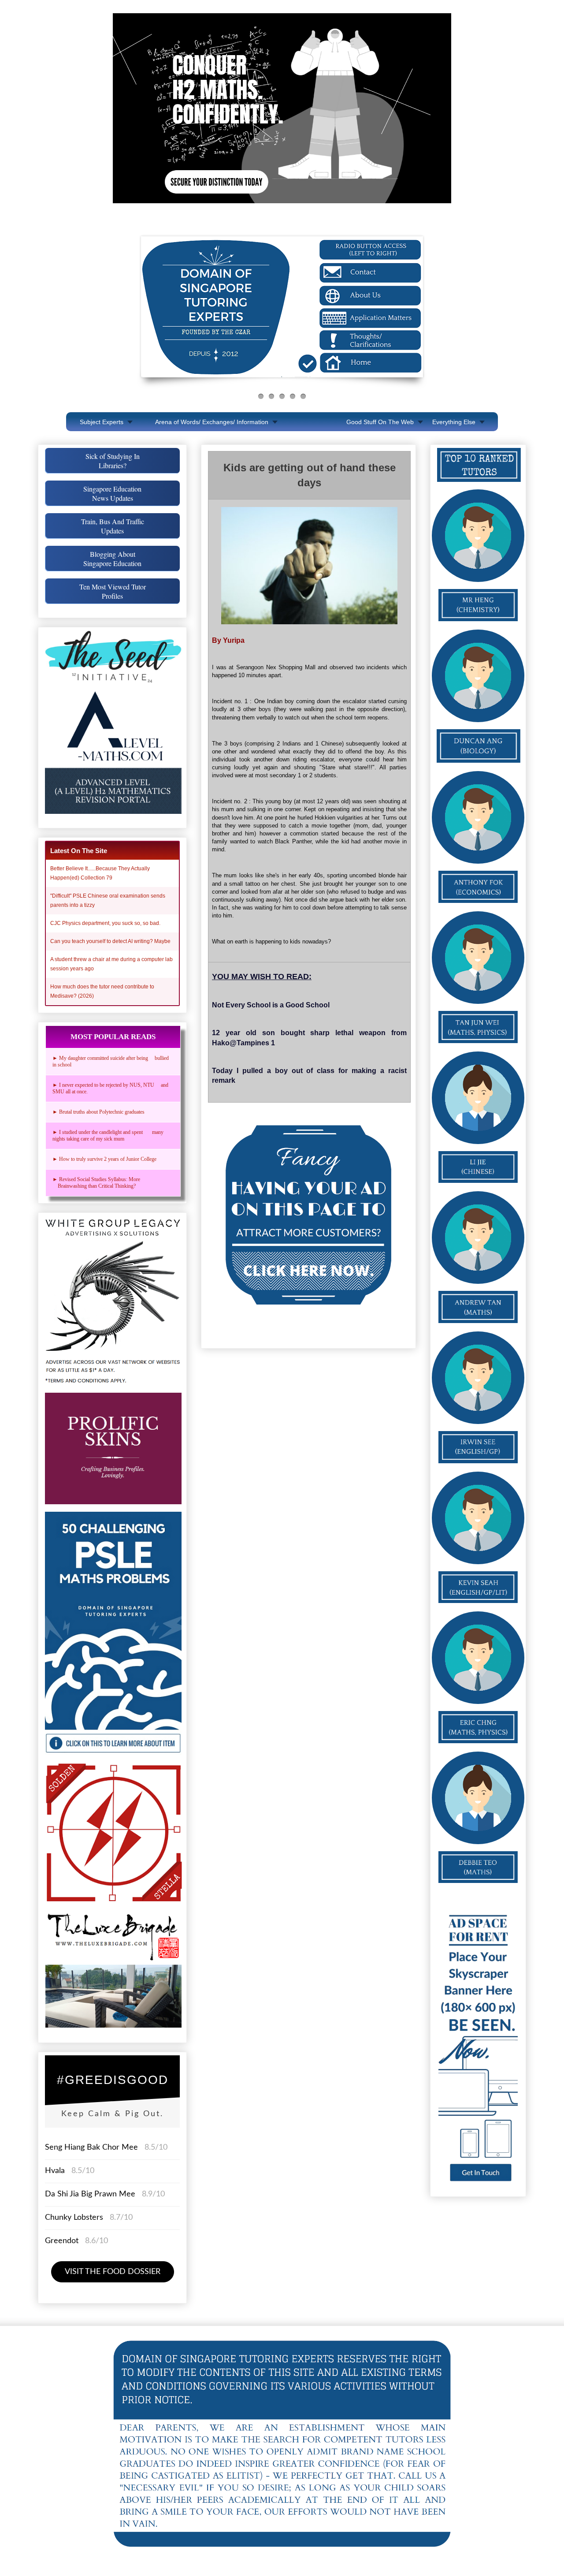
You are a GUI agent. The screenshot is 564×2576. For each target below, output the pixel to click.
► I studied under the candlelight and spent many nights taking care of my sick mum (108, 1135)
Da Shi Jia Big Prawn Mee (90, 2194)
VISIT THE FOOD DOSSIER (113, 2272)
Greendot (62, 2241)
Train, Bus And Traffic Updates (113, 526)
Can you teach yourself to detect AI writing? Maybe (110, 941)
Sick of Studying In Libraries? (113, 461)
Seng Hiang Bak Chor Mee (93, 2147)
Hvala (55, 2171)
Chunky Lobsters (74, 2218)
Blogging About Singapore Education (112, 559)
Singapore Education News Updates (112, 493)
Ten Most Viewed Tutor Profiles (113, 591)
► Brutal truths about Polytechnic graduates (98, 1112)
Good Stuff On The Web (380, 422)
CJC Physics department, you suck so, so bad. (105, 923)
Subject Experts (102, 422)
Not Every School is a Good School (271, 1005)
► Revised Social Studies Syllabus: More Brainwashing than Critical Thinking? (98, 1183)
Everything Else (454, 422)
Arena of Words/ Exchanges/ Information (212, 422)
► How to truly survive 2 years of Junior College (104, 1159)
